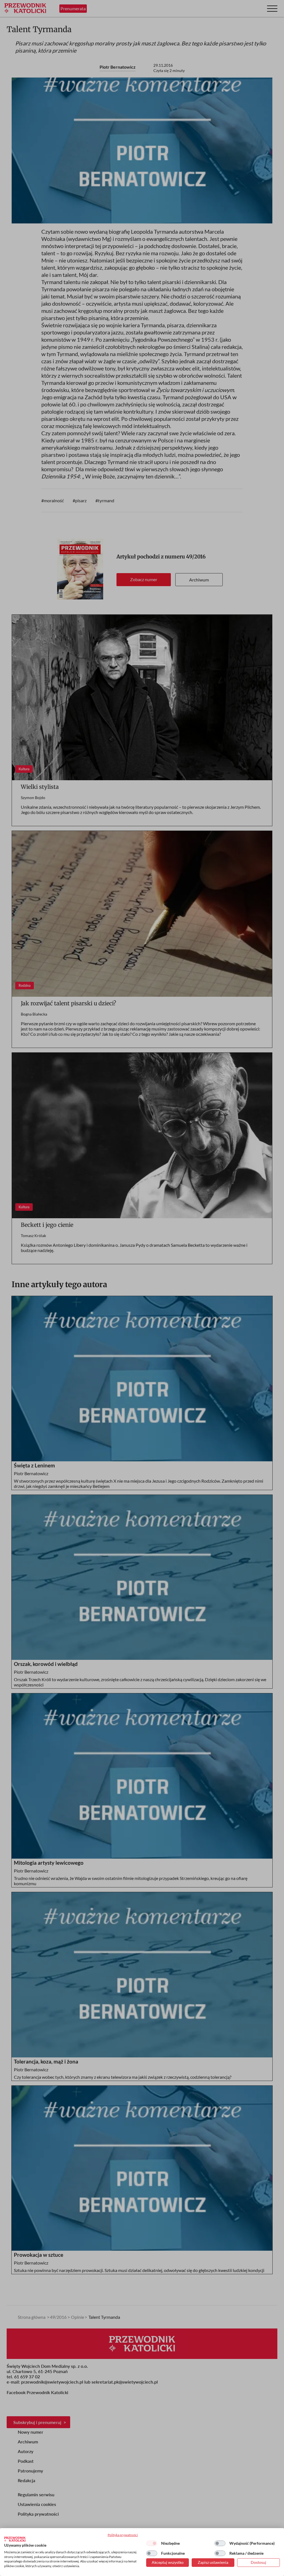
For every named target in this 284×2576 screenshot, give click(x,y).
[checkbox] (152, 2543)
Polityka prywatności (123, 2535)
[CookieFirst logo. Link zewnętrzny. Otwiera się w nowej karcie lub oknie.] (15, 2539)
